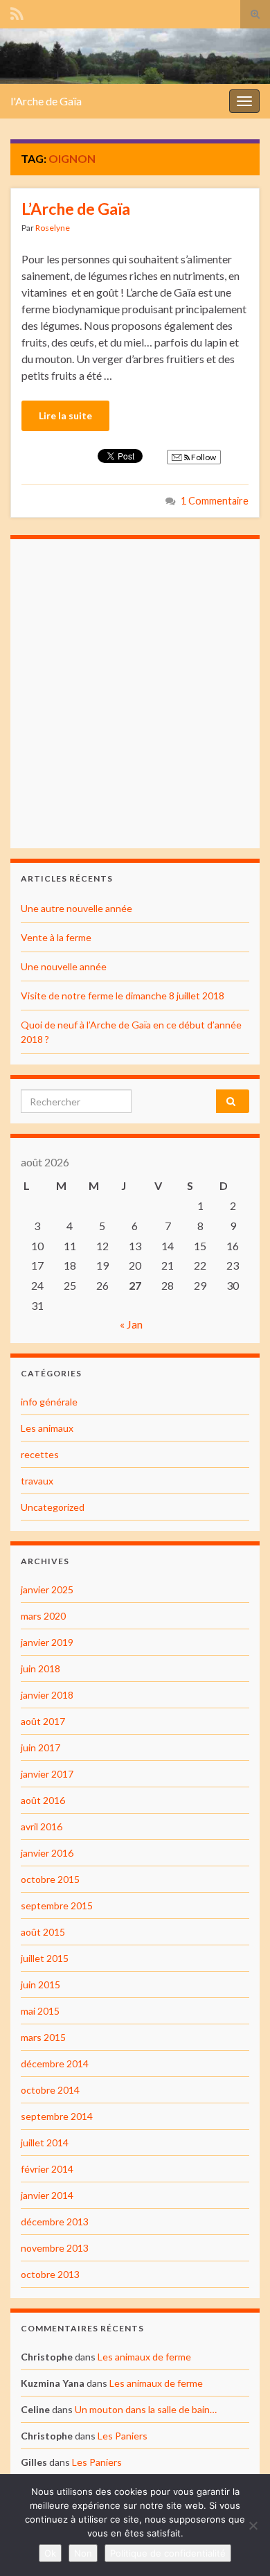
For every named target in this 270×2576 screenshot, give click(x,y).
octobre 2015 (50, 1879)
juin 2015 (40, 1984)
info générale (49, 1402)
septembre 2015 (57, 1905)
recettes (40, 1454)
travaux (37, 1481)
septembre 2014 (57, 2116)
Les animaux (47, 1428)
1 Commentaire (215, 501)
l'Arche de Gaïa (46, 101)
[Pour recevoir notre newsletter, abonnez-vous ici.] (17, 11)
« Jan (131, 1324)
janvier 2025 (47, 1589)
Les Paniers (123, 2436)
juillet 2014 (45, 2143)
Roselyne (53, 228)
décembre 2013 (55, 2222)
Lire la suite (65, 415)
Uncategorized (53, 1507)
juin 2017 (40, 1747)
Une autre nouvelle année (76, 908)
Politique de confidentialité (168, 2553)
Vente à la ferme (56, 937)
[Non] (253, 2525)
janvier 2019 (47, 1642)
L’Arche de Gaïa (76, 209)
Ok (50, 2553)
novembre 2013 (55, 2248)
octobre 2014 (50, 2090)
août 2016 (43, 1800)
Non (83, 2553)
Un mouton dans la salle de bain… (146, 2409)
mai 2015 (40, 2011)
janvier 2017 (47, 1774)
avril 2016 (42, 1826)
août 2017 (43, 1721)
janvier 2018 (47, 1695)
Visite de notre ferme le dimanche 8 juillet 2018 (123, 996)
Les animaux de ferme (144, 2357)
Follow (203, 457)
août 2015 (43, 1932)
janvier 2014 (47, 2195)
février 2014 (47, 2169)
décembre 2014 (55, 2064)
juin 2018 (40, 1668)
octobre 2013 (50, 2274)
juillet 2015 (45, 1958)
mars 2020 (43, 1616)
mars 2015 (43, 2037)
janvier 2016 (47, 1853)
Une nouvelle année (64, 966)
